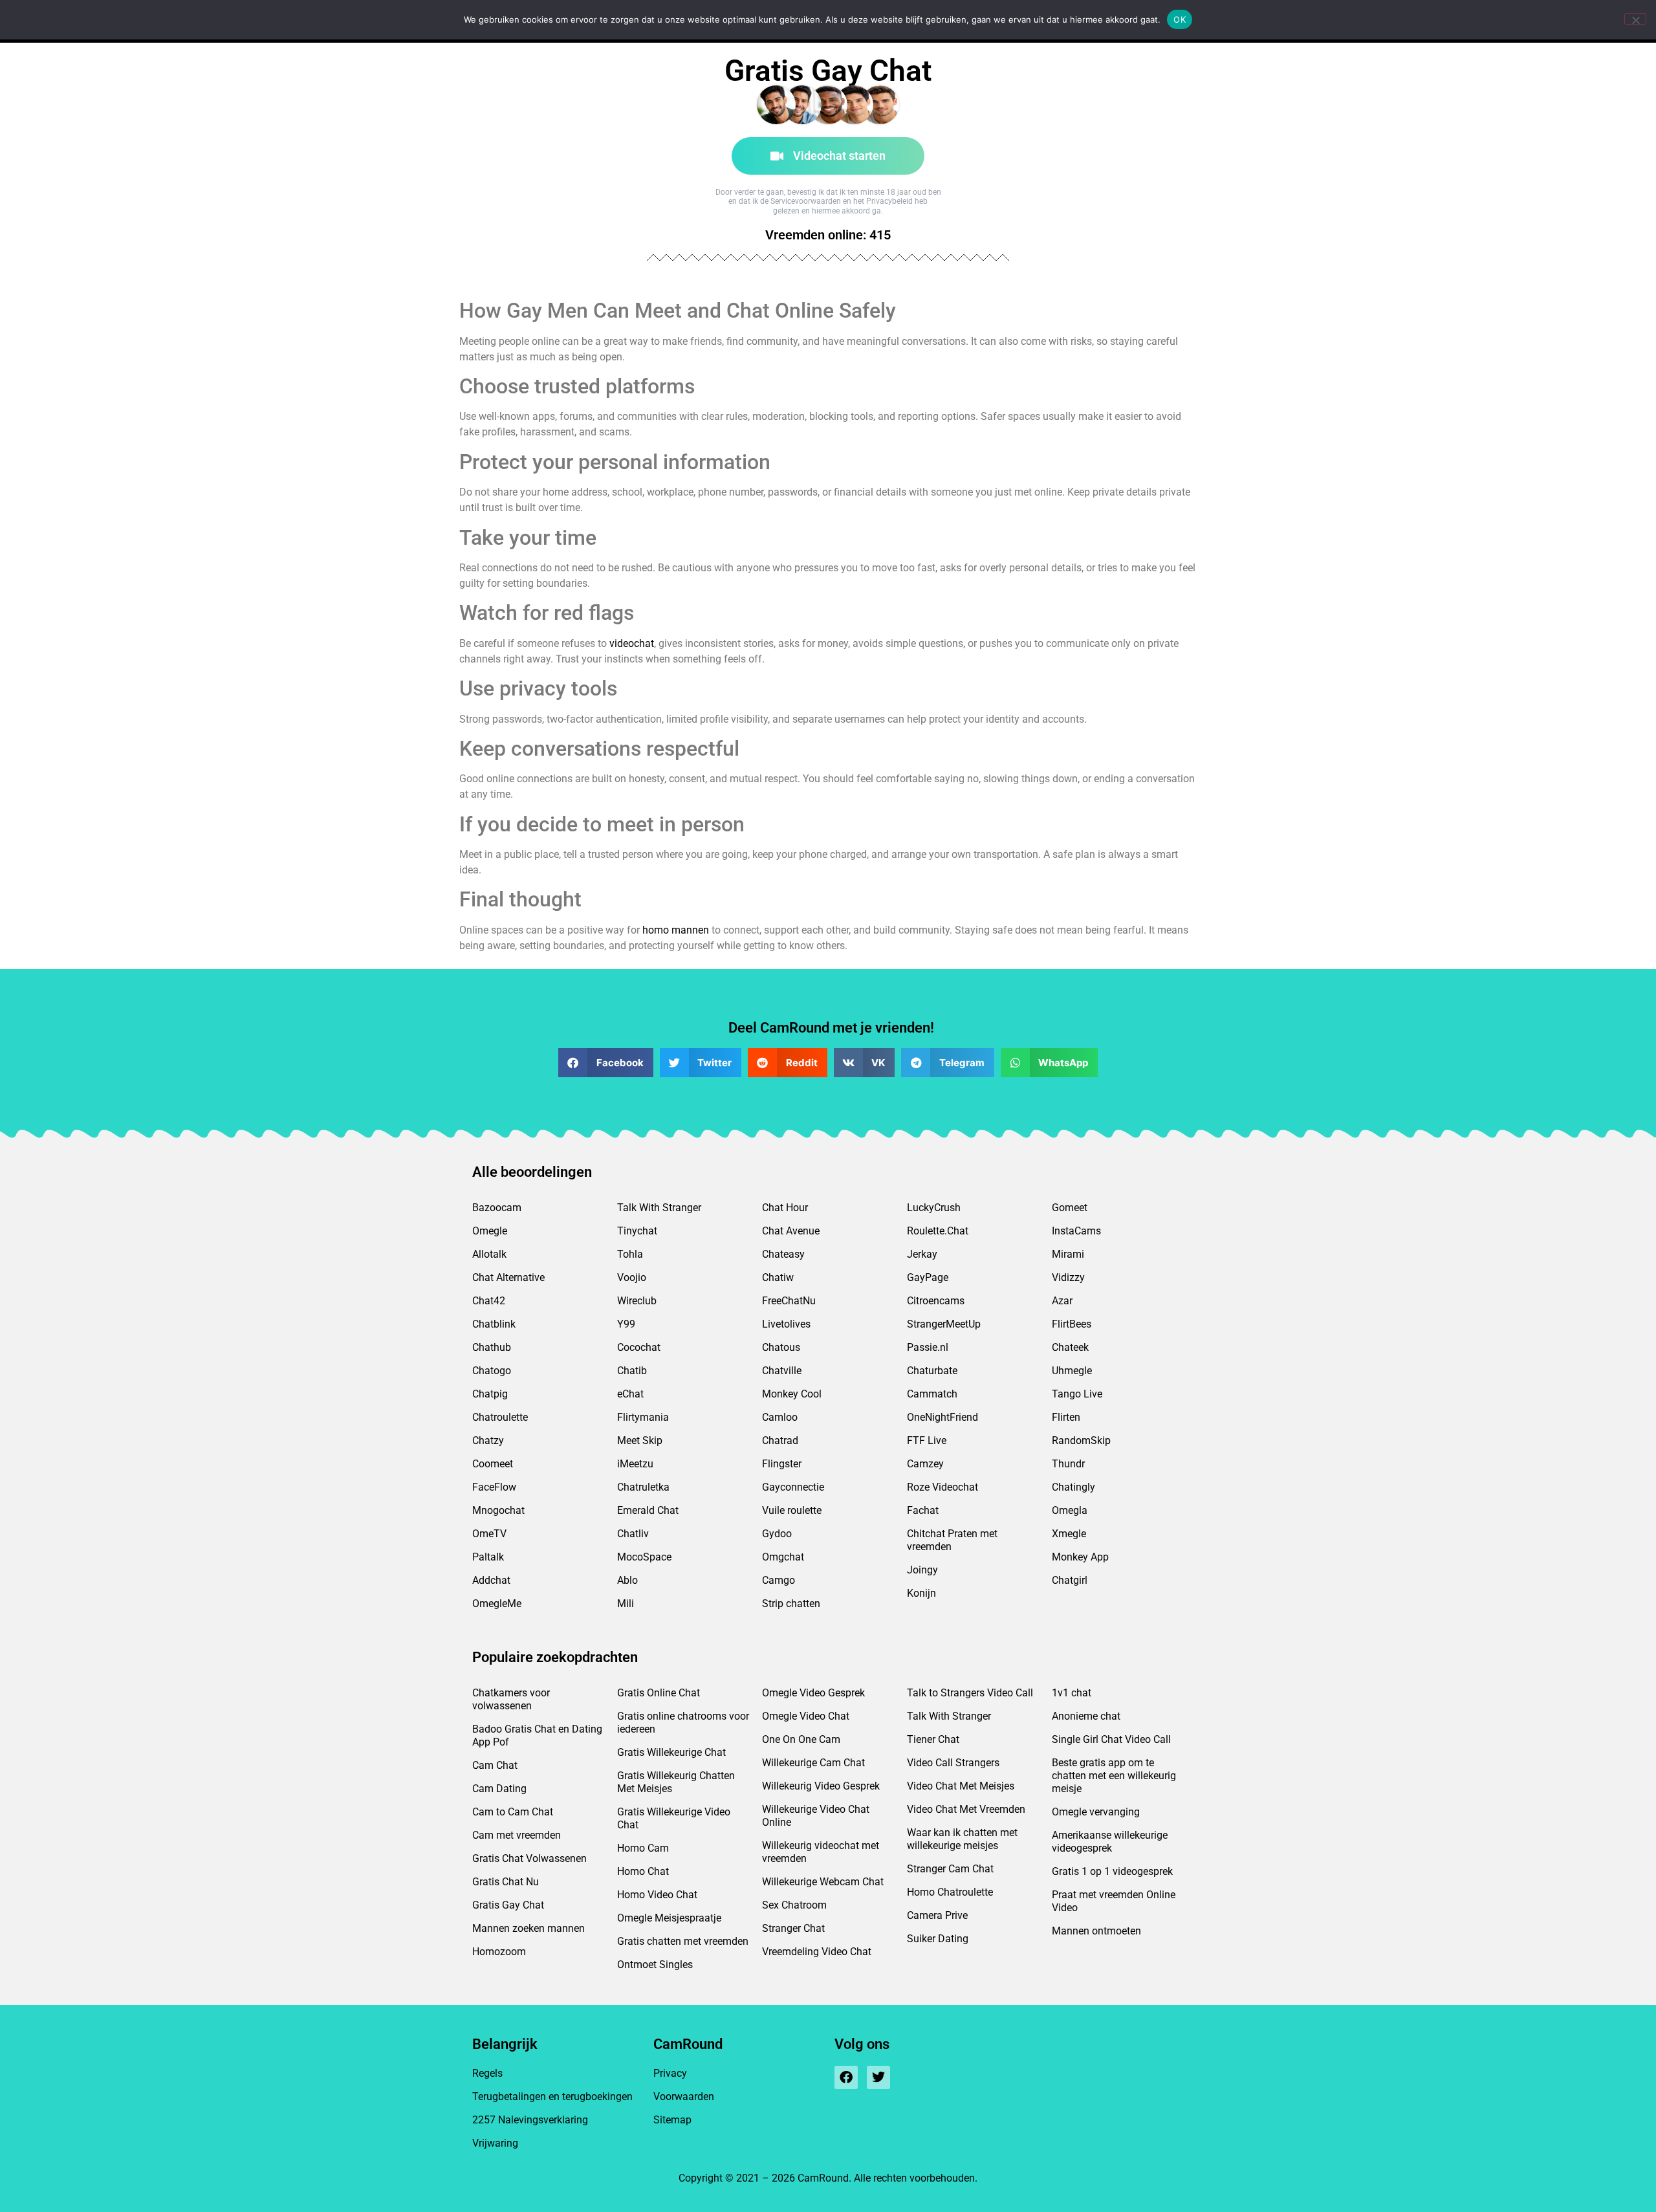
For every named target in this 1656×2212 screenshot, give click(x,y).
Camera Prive (937, 1915)
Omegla (1070, 1510)
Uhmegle (1072, 1371)
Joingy (922, 1570)
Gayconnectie (793, 1487)
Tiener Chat (933, 1739)
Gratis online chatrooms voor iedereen (683, 1723)
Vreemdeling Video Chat (817, 1952)
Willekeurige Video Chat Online (816, 1816)
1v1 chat (1072, 1693)
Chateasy (783, 1254)
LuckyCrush (934, 1208)
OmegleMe (497, 1604)
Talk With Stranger (659, 1208)
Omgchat (783, 1557)
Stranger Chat (793, 1928)
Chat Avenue (791, 1231)
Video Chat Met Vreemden (966, 1809)
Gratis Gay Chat (508, 1905)
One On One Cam (801, 1739)
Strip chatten (791, 1604)
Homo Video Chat (657, 1895)
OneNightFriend (942, 1417)
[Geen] (1635, 19)
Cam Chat (495, 1765)
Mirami (1068, 1254)
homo (656, 930)
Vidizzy (1068, 1277)
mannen (690, 930)
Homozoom (499, 1952)
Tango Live (1077, 1394)
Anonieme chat (1086, 1716)
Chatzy (488, 1440)
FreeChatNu (789, 1301)
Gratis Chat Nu (506, 1882)
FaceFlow (494, 1487)
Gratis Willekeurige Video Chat (674, 1818)
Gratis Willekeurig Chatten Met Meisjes (676, 1782)
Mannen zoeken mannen (528, 1928)
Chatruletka (643, 1487)
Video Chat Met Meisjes (961, 1786)
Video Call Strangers (953, 1763)
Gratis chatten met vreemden (683, 1941)
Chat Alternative (508, 1277)
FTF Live (927, 1440)
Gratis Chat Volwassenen (529, 1858)
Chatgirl (1070, 1580)
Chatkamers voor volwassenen (511, 1699)
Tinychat (637, 1231)
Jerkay (922, 1254)
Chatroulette (500, 1417)
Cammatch (932, 1394)
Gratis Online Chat (659, 1693)
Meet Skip (640, 1440)
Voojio (632, 1277)
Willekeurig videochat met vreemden (821, 1852)
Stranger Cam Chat (950, 1869)
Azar (1062, 1301)
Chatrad (780, 1440)
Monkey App (1080, 1557)
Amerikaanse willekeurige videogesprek (1110, 1842)
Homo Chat (643, 1871)
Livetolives (786, 1324)
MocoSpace (644, 1557)
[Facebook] (846, 2077)
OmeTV (489, 1534)
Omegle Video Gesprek (813, 1693)
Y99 (626, 1324)
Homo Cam (643, 1848)
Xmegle (1069, 1534)
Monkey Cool (792, 1394)
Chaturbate (932, 1371)
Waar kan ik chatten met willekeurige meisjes (962, 1839)
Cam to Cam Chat (513, 1812)
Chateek (1070, 1347)
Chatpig (490, 1394)
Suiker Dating (938, 1939)
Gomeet (1070, 1208)
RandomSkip (1081, 1440)
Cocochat (639, 1347)
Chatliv (633, 1534)
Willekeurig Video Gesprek (821, 1786)
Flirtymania (643, 1417)
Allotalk (489, 1254)
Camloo (780, 1417)
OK (1180, 19)
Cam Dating (499, 1789)
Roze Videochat (942, 1487)
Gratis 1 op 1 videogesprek (1112, 1871)
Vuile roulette (792, 1510)
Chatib (632, 1371)
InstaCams (1076, 1231)
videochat (632, 643)
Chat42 (489, 1301)
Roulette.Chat (938, 1231)
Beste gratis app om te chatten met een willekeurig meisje (1114, 1776)
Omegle (490, 1231)
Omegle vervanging (1096, 1812)
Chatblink (494, 1324)
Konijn (921, 1593)
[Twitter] (878, 2077)
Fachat (923, 1510)
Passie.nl (928, 1347)
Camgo (779, 1580)
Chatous (781, 1347)
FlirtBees (1072, 1324)
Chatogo (492, 1371)
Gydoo (777, 1534)
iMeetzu (635, 1464)
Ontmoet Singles (655, 1965)
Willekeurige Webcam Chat (823, 1882)
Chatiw (778, 1277)
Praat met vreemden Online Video (1114, 1901)
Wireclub (637, 1301)
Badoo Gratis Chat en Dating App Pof (537, 1736)
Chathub (492, 1347)
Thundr (1068, 1464)
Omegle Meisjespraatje (669, 1918)
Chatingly (1073, 1487)
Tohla (630, 1254)
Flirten (1066, 1417)
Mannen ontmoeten (1096, 1931)
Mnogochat (498, 1510)
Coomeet (493, 1464)
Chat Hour (785, 1208)
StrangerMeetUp (944, 1324)
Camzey (925, 1464)
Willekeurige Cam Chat (813, 1763)
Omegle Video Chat (806, 1716)
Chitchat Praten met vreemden (952, 1540)
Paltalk (488, 1557)
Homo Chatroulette (950, 1892)
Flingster (782, 1464)
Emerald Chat (648, 1510)
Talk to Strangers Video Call (970, 1693)
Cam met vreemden (517, 1835)
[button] (606, 1063)
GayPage (928, 1277)
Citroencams (936, 1301)
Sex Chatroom (794, 1905)
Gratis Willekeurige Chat (671, 1752)
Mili (626, 1604)
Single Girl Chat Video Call (1111, 1739)
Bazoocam (497, 1208)
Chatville (782, 1371)
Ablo (627, 1580)
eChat (630, 1394)
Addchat (491, 1580)
